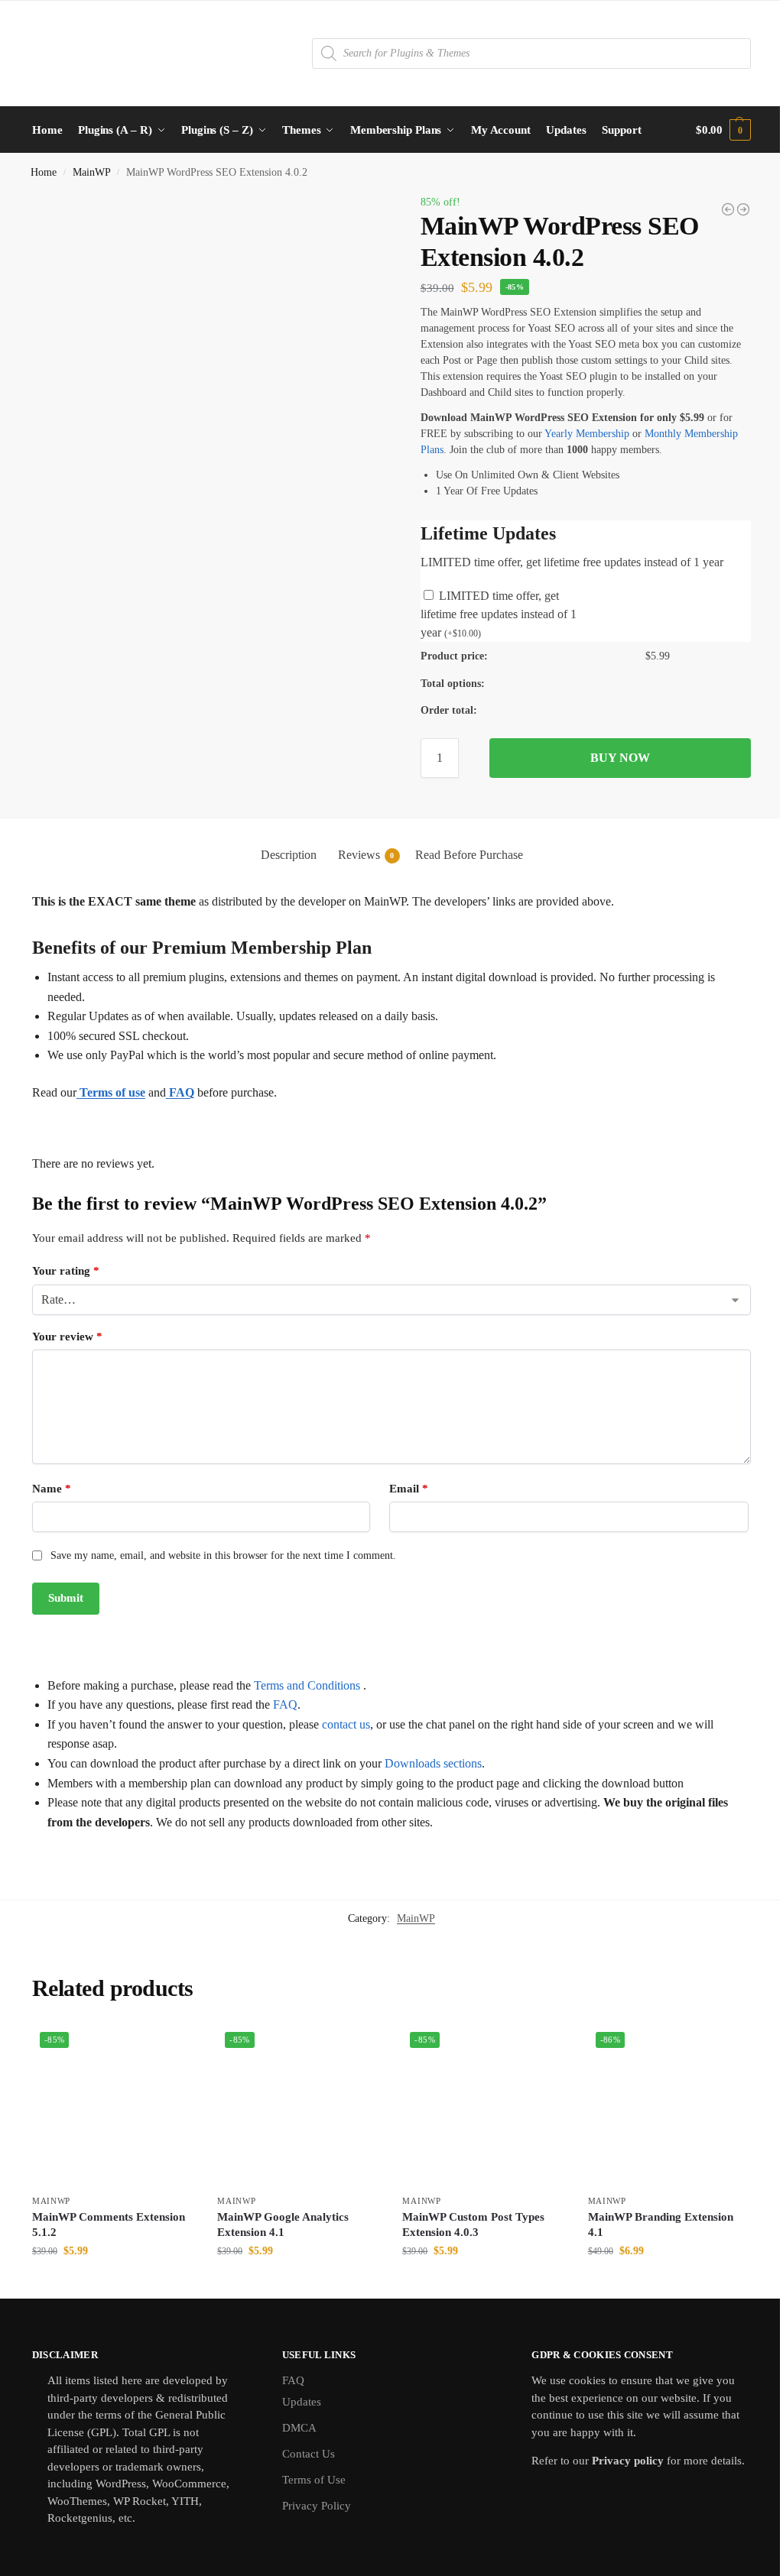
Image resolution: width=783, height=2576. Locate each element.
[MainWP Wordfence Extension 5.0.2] (743, 209)
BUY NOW (620, 758)
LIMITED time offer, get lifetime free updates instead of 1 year (499, 614)
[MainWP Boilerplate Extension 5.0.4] (728, 209)
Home (44, 172)
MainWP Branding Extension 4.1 (661, 2224)
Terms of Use (314, 2480)
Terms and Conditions (307, 1685)
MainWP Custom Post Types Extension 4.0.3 (473, 2224)
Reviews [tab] (366, 855)
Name (52, 1489)
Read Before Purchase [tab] (469, 855)
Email (409, 1489)
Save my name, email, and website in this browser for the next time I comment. (223, 1555)
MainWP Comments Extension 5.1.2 (109, 2224)
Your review (67, 1337)
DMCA (299, 2428)
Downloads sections (433, 1763)
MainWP (92, 172)
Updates (302, 2402)
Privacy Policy (317, 2506)
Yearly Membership (587, 434)
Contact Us (309, 2454)
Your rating (66, 1271)
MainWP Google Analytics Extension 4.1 (283, 2224)
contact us (346, 1724)
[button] (723, 130)
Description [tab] (289, 855)
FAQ (285, 1704)
